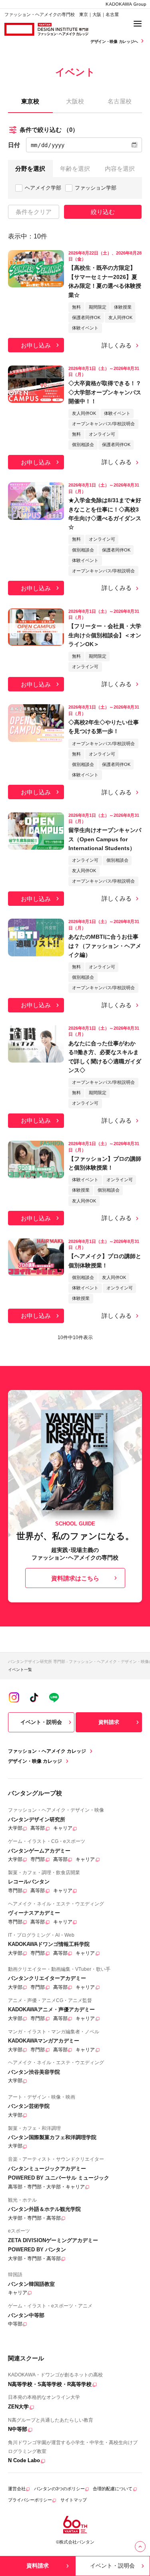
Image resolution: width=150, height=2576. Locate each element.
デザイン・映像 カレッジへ (115, 41)
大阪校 (75, 101)
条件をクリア (34, 212)
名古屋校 (120, 101)
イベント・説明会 (41, 1722)
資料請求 (109, 1722)
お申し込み (36, 345)
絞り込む (103, 212)
